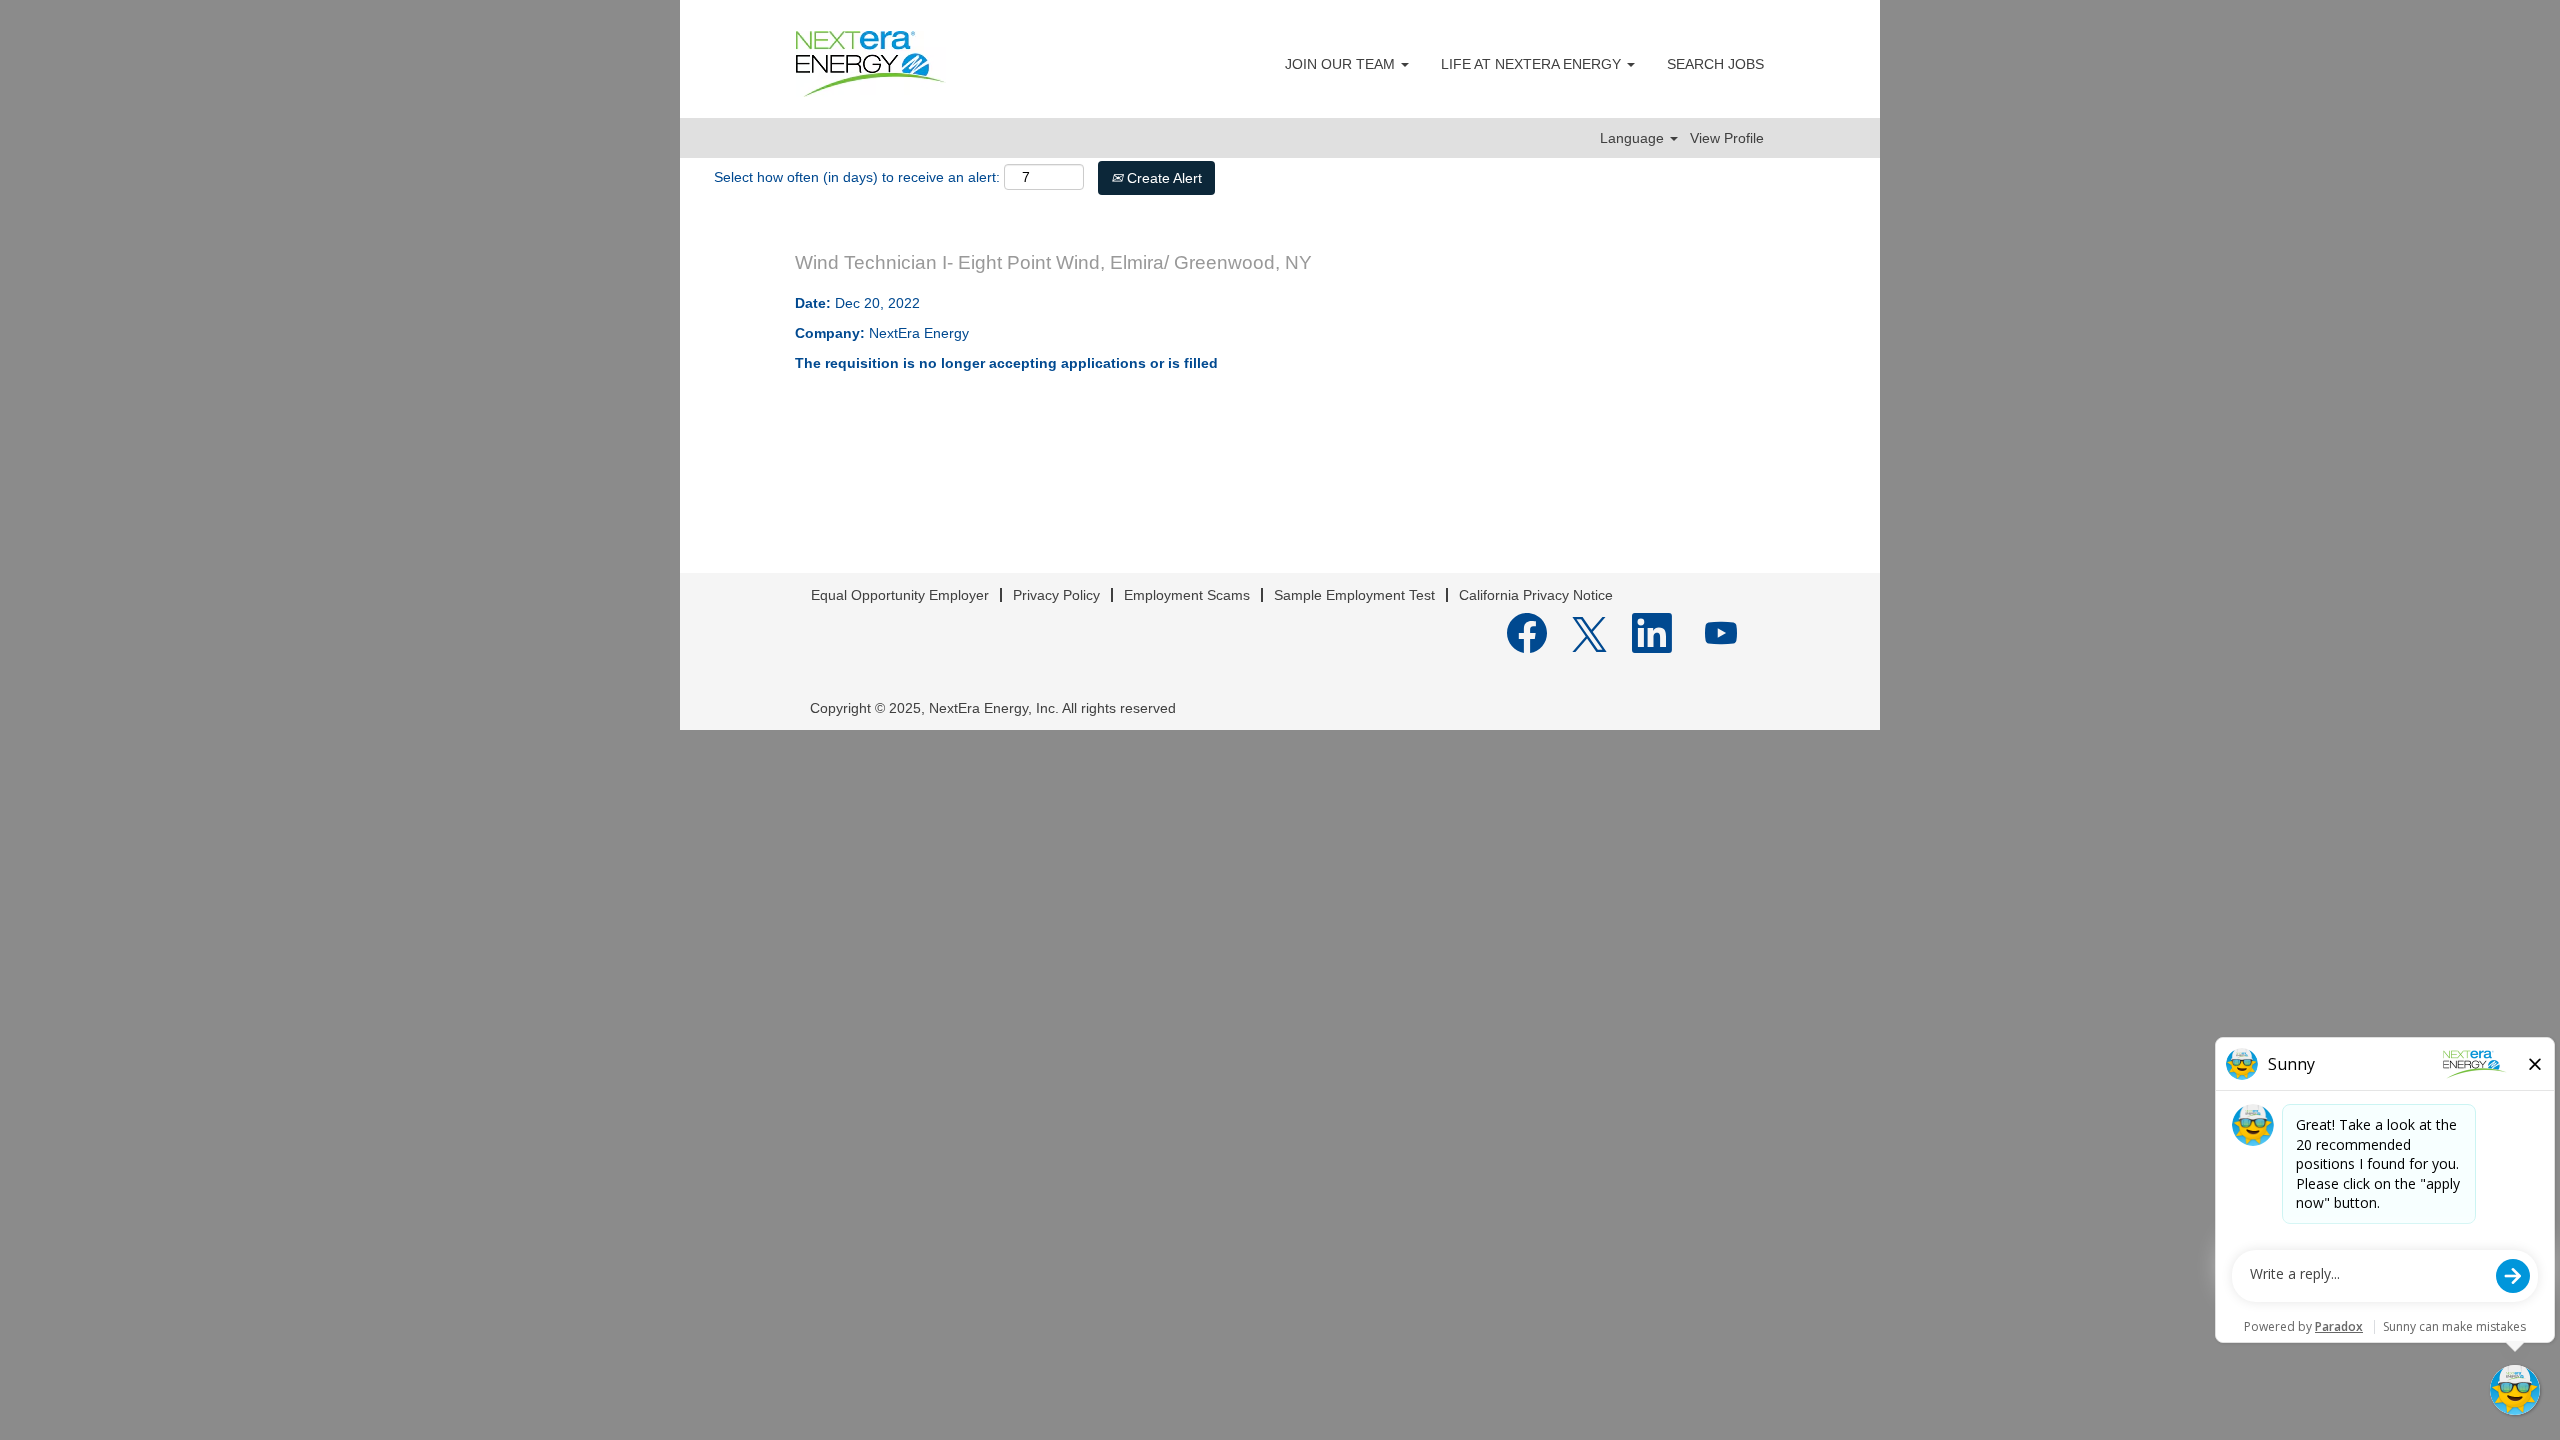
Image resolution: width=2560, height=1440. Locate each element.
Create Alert (1162, 178)
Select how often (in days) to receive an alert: (857, 177)
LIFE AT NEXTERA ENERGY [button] (1533, 64)
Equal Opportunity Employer (900, 595)
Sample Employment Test (1354, 595)
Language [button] (1634, 138)
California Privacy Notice (1536, 595)
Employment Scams (1187, 595)
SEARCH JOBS (1715, 64)
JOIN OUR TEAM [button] (1342, 64)
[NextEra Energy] (871, 64)
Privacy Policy (1056, 595)
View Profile (1727, 138)
